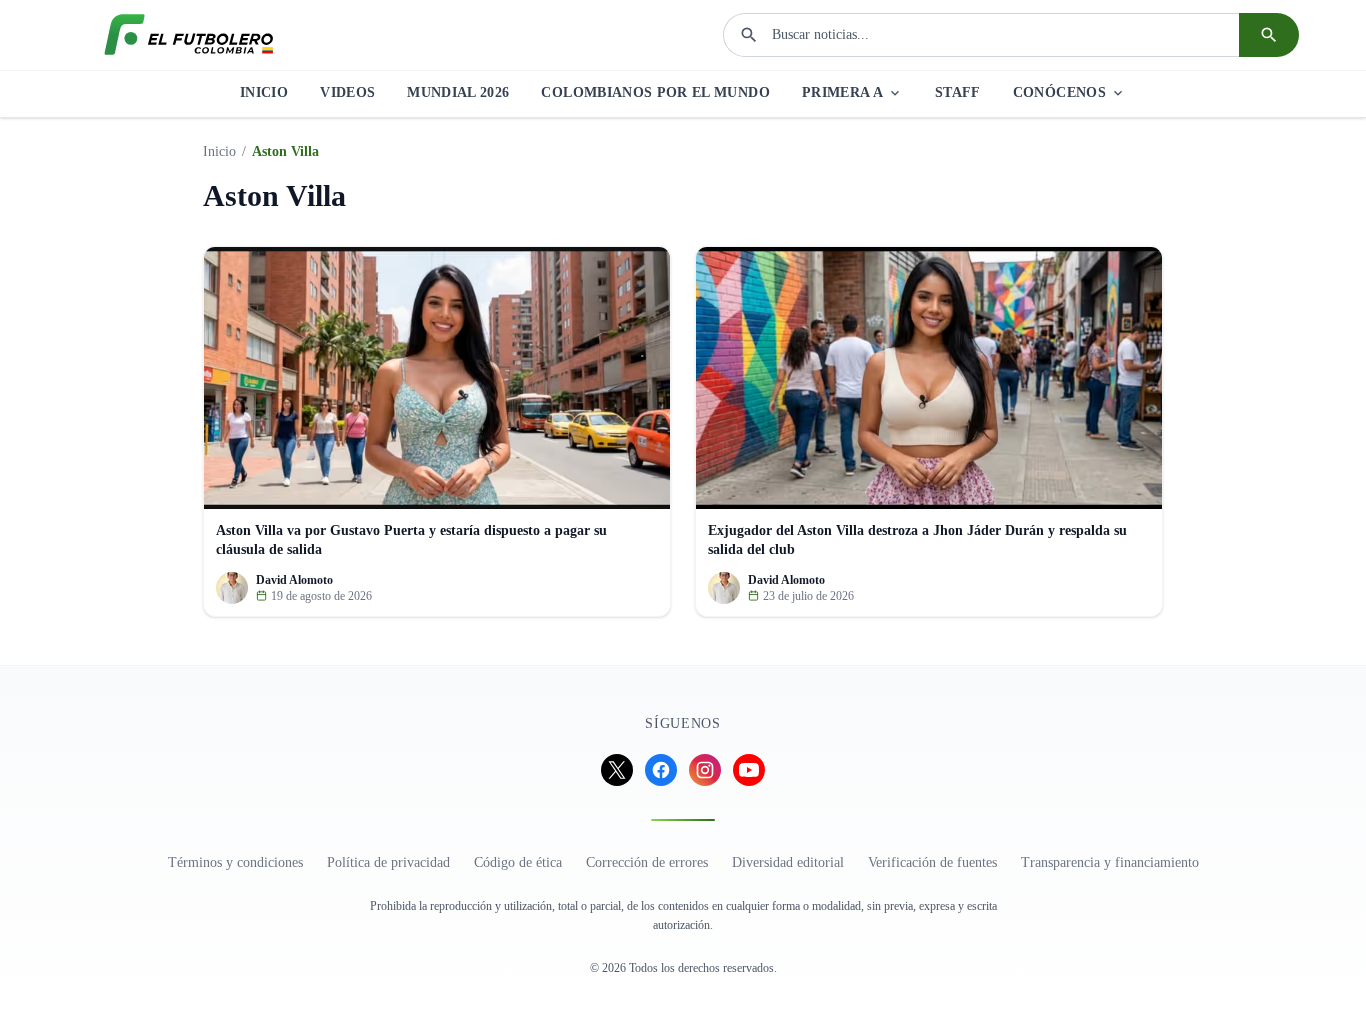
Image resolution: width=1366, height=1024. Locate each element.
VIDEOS (347, 92)
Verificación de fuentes (932, 862)
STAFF (958, 92)
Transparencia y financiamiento (1110, 862)
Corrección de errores (647, 862)
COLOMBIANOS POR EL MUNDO (655, 92)
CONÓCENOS (1059, 92)
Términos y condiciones (235, 862)
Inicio (219, 151)
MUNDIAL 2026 (458, 92)
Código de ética (518, 862)
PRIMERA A (842, 92)
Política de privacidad (388, 862)
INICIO (264, 92)
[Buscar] (1269, 35)
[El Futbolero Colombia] (189, 35)
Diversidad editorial (788, 862)
